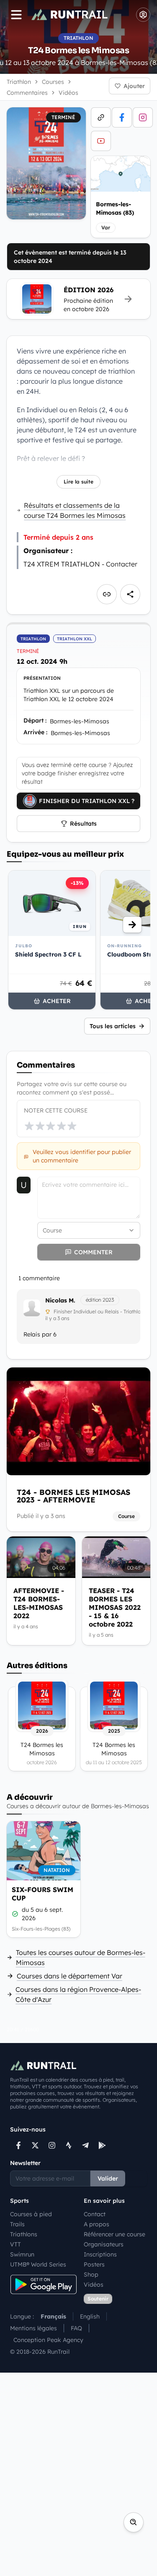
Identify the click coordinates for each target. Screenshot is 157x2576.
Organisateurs (104, 2244)
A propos (97, 2224)
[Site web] (101, 117)
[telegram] (85, 2145)
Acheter (57, 1001)
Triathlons (24, 2234)
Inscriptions (100, 2254)
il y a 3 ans (57, 1318)
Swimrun (22, 2254)
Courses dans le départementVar (69, 1976)
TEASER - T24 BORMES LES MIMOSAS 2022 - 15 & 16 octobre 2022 (115, 1607)
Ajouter (134, 86)
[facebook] (122, 117)
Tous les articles (113, 1026)
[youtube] (101, 141)
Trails (17, 2224)
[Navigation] (16, 15)
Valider (108, 2178)
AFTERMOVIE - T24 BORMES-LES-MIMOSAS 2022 (39, 1603)
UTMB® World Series (38, 2264)
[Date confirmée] (15, 1914)
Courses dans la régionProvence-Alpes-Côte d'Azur (78, 1994)
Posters (94, 2264)
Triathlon (19, 82)
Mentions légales (33, 2328)
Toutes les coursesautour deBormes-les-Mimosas (81, 1957)
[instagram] (143, 117)
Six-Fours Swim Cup (42, 1894)
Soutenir (98, 2299)
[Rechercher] (134, 2522)
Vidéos (94, 2285)
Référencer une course (115, 2234)
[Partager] (130, 594)
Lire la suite (78, 482)
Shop (91, 2274)
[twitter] (35, 2145)
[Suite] (132, 925)
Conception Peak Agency (48, 2340)
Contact (95, 2214)
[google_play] (102, 2145)
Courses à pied (31, 2214)
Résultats (83, 824)
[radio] (29, 1126)
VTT (15, 2244)
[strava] (69, 2145)
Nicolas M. (60, 1300)
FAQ (76, 2328)
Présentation (42, 678)
